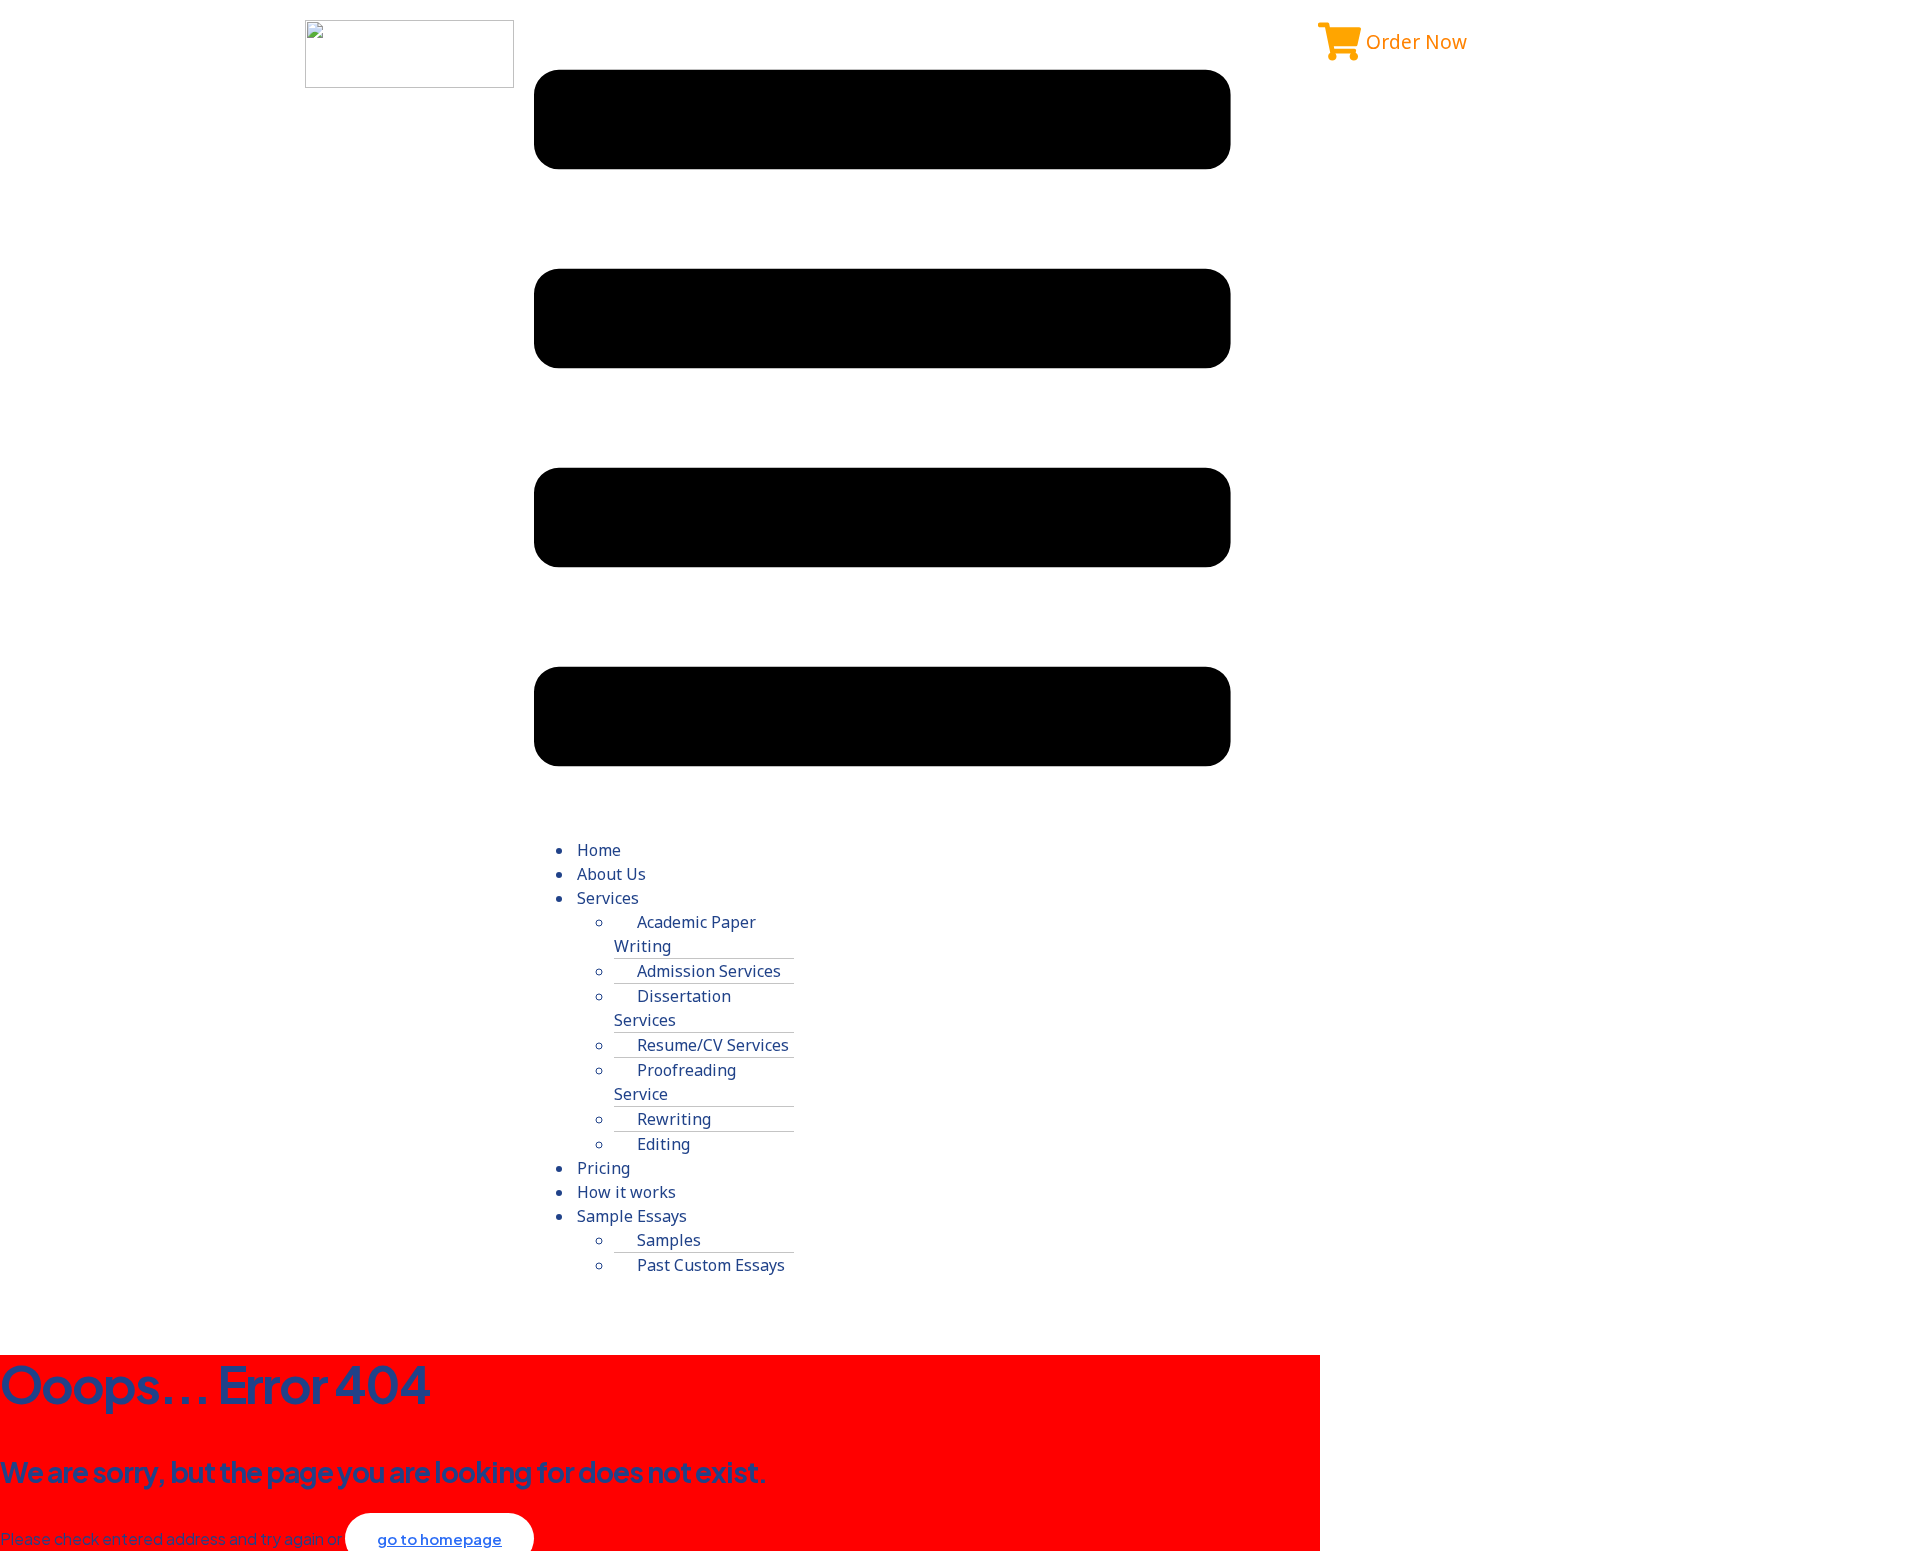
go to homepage (439, 1538)
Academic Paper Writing (685, 934)
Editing (663, 1144)
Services (608, 898)
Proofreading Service (675, 1082)
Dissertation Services (672, 1008)
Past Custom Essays (711, 1265)
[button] (882, 421)
